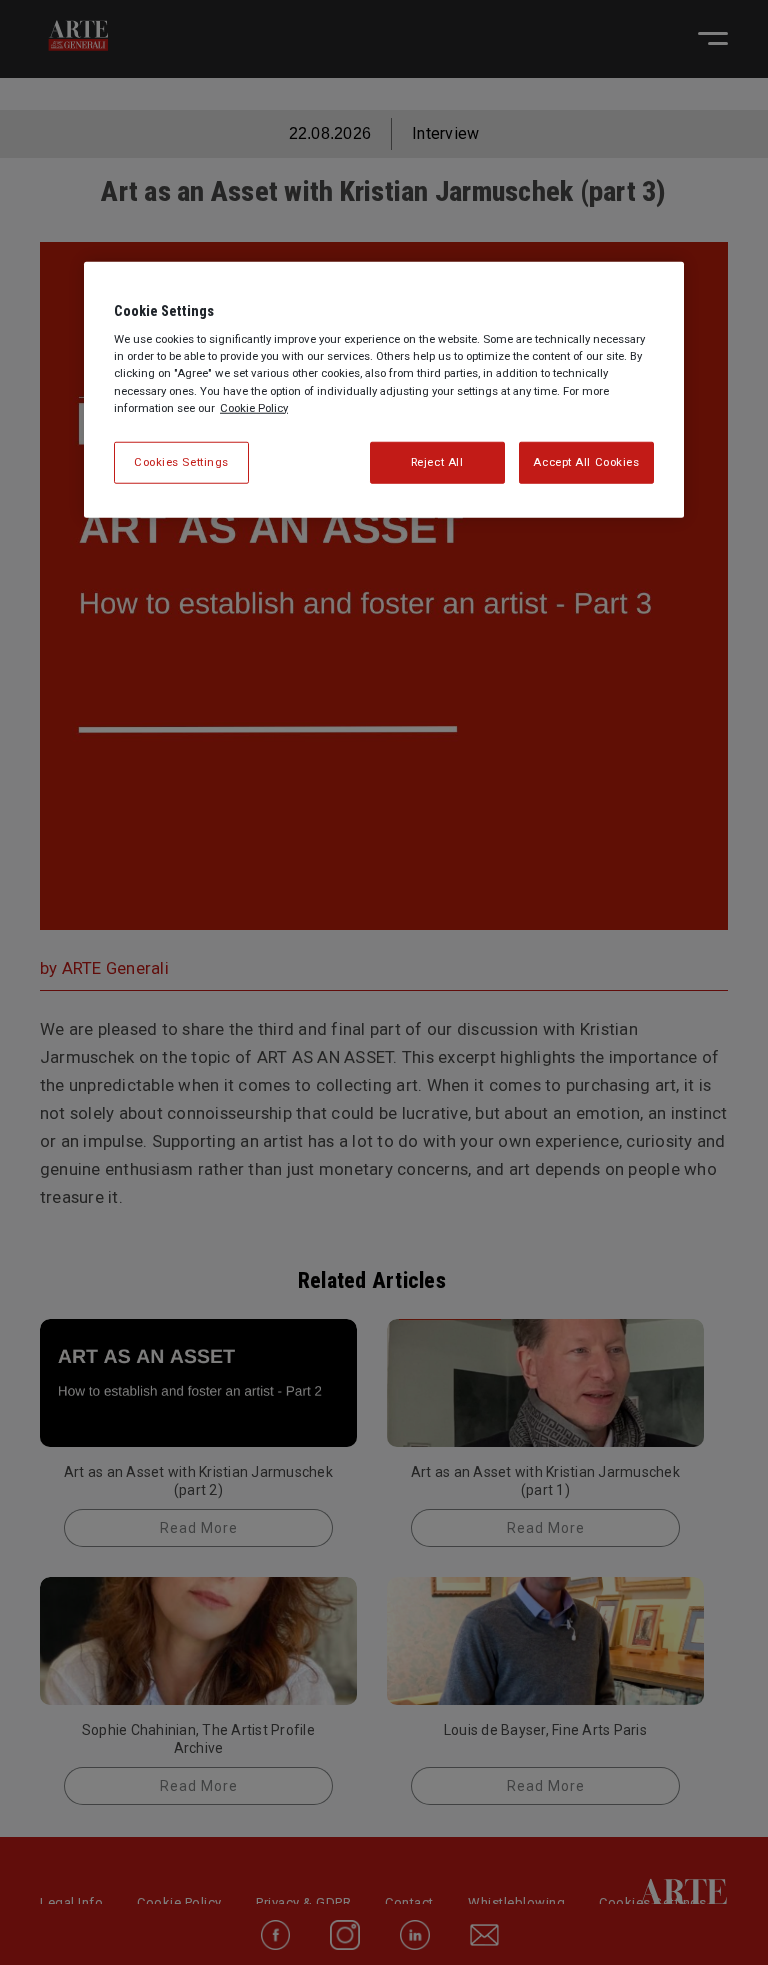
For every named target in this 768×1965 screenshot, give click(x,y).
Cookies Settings (181, 461)
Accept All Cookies (586, 461)
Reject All (437, 461)
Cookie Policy (254, 407)
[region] (384, 389)
